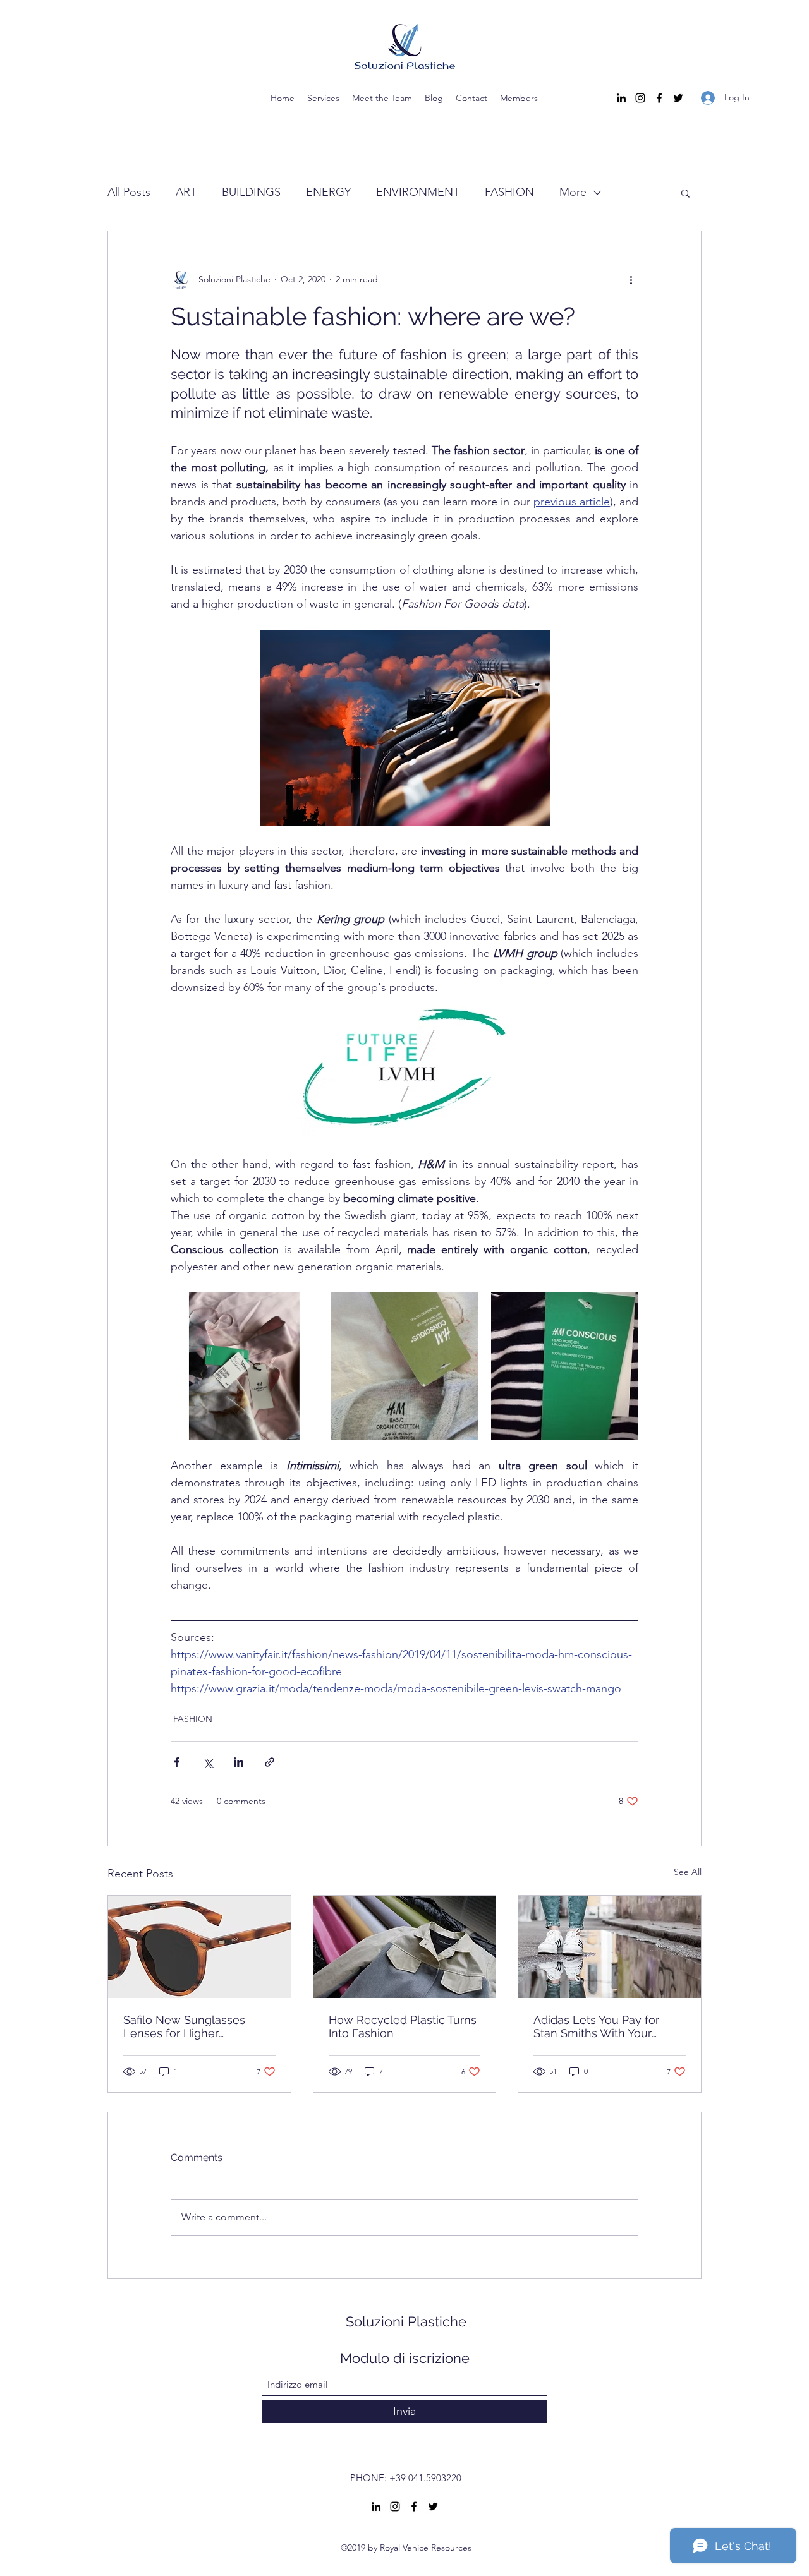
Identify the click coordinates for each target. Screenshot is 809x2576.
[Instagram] (640, 98)
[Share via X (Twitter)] (208, 1762)
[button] (685, 193)
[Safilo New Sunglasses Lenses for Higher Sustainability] (199, 1947)
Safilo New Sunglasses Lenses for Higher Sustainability (184, 2026)
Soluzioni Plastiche (406, 2321)
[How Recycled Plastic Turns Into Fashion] (405, 1947)
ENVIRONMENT (418, 192)
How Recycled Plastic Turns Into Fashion (403, 2026)
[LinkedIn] (621, 98)
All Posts (129, 192)
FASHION (509, 192)
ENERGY (328, 192)
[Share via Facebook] (177, 1762)
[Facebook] (659, 98)
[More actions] (631, 279)
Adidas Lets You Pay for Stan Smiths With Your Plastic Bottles (596, 2026)
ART (186, 192)
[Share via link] (270, 1762)
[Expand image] (244, 1366)
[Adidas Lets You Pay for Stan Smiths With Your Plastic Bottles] (610, 1947)
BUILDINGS (251, 192)
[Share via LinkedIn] (239, 1762)
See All (688, 1872)
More (573, 192)
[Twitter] (678, 98)
